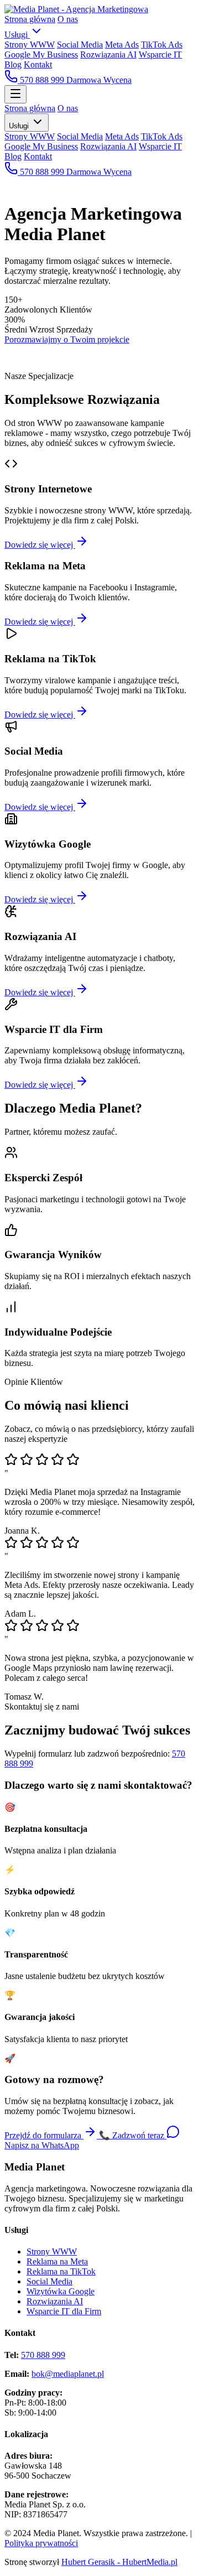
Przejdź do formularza (44, 2135)
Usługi (17, 35)
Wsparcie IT (160, 54)
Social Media (80, 45)
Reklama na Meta (57, 2261)
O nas (68, 19)
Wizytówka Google (61, 2291)
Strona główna (30, 19)
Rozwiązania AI (108, 54)
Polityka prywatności (41, 2543)
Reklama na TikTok (61, 2271)
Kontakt (38, 64)
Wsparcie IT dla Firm (64, 2311)
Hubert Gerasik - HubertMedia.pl (119, 2562)
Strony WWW (30, 45)
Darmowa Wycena (99, 80)
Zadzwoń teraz (133, 2135)
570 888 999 (42, 80)
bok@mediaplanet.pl (68, 2374)
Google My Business (41, 54)
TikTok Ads (162, 45)
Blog (13, 64)
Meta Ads (122, 45)
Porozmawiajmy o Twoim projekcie (67, 339)
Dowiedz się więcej (40, 545)
